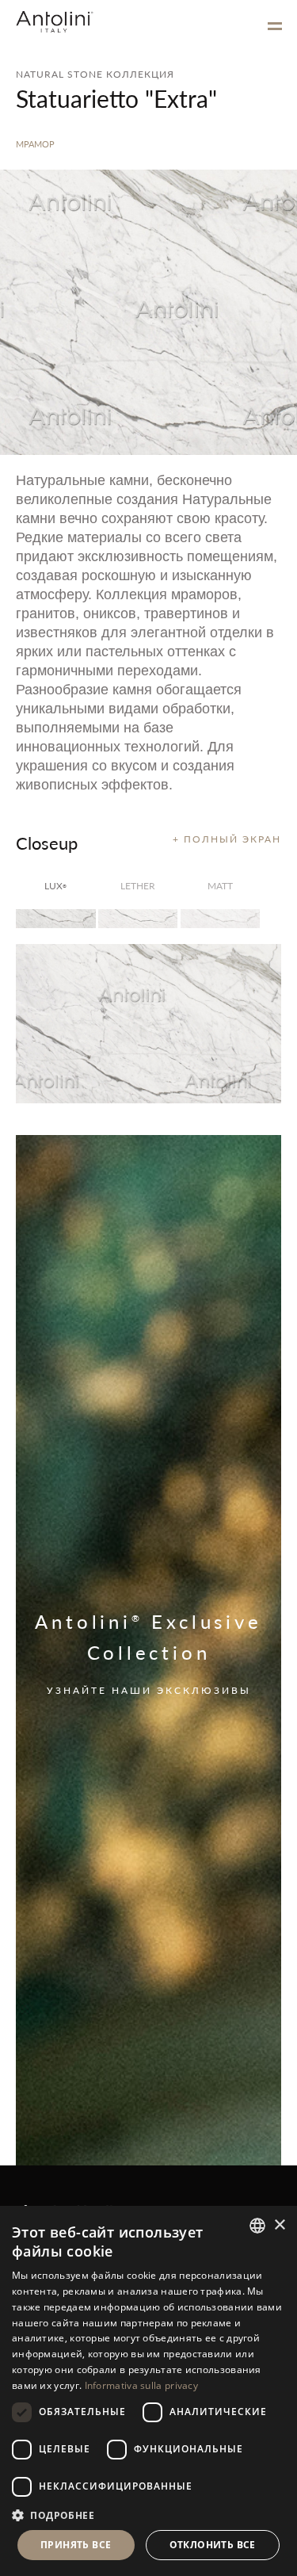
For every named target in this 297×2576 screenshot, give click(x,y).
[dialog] (148, 2391)
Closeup (47, 843)
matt (220, 886)
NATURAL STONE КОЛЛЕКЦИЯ (95, 74)
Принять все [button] (76, 2545)
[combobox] (257, 2226)
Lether (138, 886)
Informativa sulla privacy (142, 2385)
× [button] (279, 2225)
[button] (148, 2515)
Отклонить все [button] (213, 2545)
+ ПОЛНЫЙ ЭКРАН (227, 839)
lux (55, 886)
